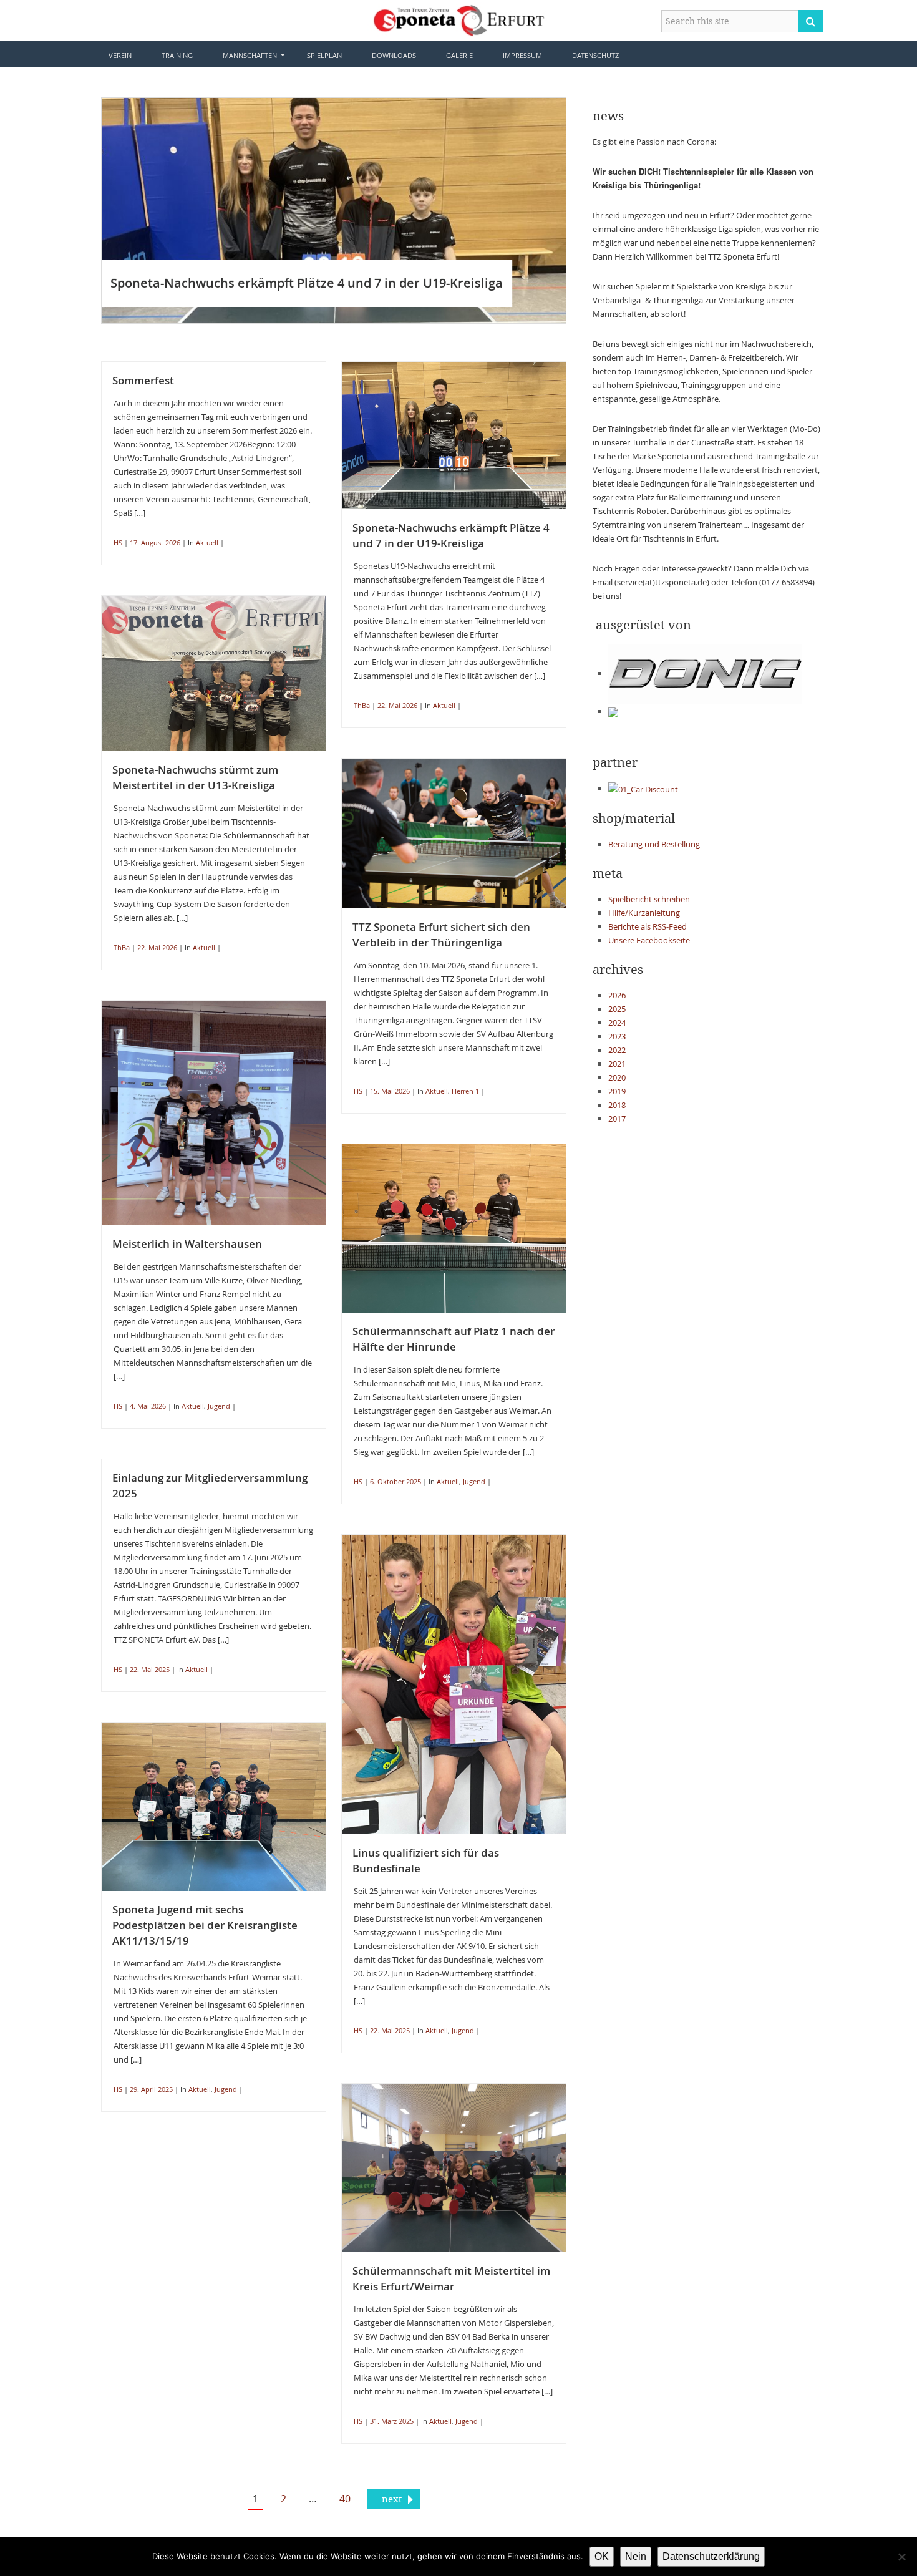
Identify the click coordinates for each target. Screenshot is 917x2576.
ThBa (362, 705)
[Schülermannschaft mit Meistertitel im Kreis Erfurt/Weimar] (454, 2168)
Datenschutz (595, 55)
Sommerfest (143, 380)
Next (585, 210)
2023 (617, 1036)
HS (118, 542)
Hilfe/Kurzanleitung (644, 913)
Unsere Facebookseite (649, 940)
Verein (120, 55)
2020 (617, 1077)
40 (345, 2499)
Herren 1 (465, 1091)
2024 (617, 1023)
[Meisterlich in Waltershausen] (214, 1113)
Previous (83, 210)
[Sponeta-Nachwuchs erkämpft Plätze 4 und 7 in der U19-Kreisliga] (334, 211)
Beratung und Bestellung (654, 844)
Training (177, 55)
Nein (636, 2556)
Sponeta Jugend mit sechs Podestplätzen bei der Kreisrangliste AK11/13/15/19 (205, 1925)
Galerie (459, 55)
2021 (617, 1064)
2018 (617, 1105)
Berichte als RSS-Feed (648, 926)
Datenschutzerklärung (711, 2556)
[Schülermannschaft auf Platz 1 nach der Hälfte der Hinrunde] (454, 1228)
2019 (617, 1091)
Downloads (394, 55)
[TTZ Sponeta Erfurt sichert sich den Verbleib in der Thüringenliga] (454, 834)
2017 (617, 1119)
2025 (617, 1009)
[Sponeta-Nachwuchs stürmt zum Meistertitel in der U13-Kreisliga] (214, 674)
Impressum (522, 55)
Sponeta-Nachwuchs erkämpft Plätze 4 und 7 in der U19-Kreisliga (307, 283)
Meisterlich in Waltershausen (187, 1244)
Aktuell (207, 542)
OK (602, 2556)
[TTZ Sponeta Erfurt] (459, 19)
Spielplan (324, 55)
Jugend (219, 1406)
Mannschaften (250, 55)
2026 (617, 995)
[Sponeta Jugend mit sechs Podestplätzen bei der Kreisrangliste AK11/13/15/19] (214, 1807)
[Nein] (901, 2557)
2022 (617, 1050)
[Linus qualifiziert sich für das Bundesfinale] (454, 1684)
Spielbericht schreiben (649, 899)
